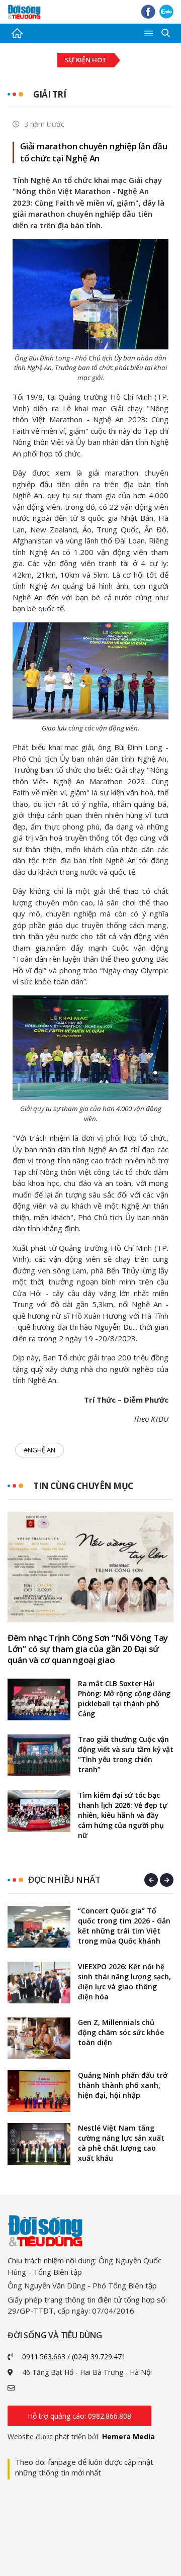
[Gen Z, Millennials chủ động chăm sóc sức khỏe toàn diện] (39, 2038)
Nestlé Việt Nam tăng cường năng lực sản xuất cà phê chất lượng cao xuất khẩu (121, 2143)
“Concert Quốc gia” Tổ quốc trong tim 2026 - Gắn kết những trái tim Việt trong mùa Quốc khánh (124, 1926)
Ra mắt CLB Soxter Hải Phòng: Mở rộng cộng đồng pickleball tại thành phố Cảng (124, 1698)
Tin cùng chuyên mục (83, 1486)
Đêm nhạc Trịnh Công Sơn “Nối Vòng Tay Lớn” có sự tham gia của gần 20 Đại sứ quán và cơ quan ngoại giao (88, 1649)
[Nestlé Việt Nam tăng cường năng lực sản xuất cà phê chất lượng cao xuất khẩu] (39, 2144)
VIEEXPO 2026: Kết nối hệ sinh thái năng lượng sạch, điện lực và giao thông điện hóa (124, 1982)
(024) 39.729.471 (99, 2357)
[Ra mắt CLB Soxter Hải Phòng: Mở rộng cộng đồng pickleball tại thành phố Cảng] (39, 1699)
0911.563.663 (44, 2357)
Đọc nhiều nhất (64, 1879)
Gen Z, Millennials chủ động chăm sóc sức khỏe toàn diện (121, 2032)
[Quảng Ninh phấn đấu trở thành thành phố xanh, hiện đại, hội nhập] (39, 2091)
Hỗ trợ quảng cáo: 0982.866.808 (79, 2416)
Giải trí (50, 94)
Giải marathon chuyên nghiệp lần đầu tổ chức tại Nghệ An (94, 152)
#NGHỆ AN (39, 1450)
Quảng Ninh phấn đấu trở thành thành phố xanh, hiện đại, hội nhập (123, 2085)
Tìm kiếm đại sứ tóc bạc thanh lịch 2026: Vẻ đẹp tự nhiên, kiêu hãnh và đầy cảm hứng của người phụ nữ (123, 1815)
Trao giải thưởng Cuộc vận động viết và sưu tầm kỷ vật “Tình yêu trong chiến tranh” (126, 1754)
